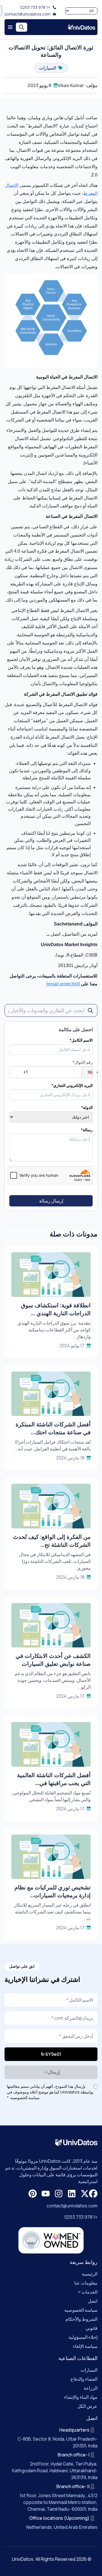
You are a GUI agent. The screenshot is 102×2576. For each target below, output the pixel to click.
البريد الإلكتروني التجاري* (72, 1085)
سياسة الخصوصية (81, 2310)
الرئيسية (90, 2274)
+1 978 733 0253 (35, 7)
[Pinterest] (33, 2194)
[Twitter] (85, 2194)
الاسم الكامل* (81, 1040)
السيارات (89, 2370)
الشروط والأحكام (81, 2319)
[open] (10, 27)
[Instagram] (59, 2194)
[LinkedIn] (72, 2194)
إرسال (54, 2072)
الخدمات (90, 2292)
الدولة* (87, 1107)
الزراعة (91, 2388)
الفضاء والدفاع (84, 2379)
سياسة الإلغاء (85, 2346)
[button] (87, 1072)
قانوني (92, 2328)
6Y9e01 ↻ (51, 2054)
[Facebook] (93, 2194)
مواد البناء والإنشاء (81, 2397)
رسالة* (87, 1130)
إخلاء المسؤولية (83, 2337)
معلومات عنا (86, 2283)
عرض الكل (87, 2406)
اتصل (93, 2301)
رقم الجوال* (83, 1062)
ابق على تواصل (22, 1966)
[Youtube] (46, 2194)
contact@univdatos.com (27, 14)
